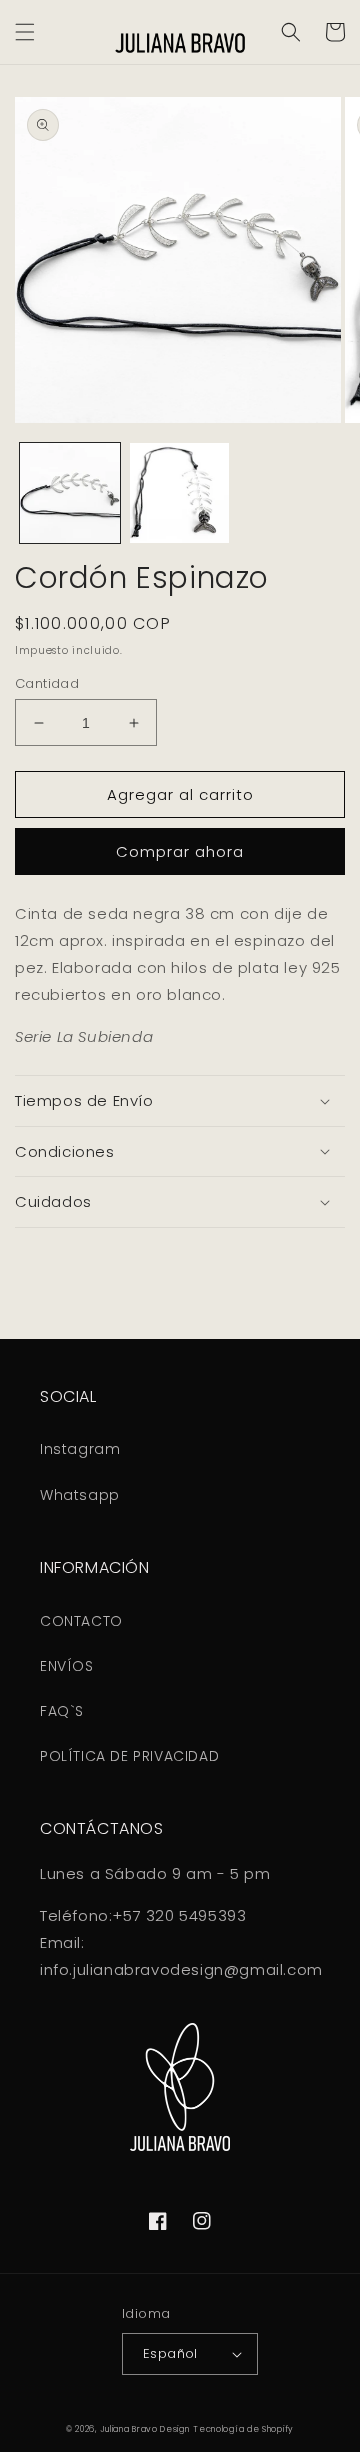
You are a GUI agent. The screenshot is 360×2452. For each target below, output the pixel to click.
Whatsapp (80, 1495)
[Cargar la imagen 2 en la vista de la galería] (180, 493)
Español (170, 2353)
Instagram (80, 1449)
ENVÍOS (67, 1666)
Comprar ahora (180, 851)
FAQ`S (62, 1711)
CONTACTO (81, 1621)
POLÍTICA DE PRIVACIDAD (129, 1756)
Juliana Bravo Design (145, 2429)
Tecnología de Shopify (243, 2429)
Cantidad (47, 683)
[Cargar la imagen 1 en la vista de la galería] (70, 493)
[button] (25, 32)
